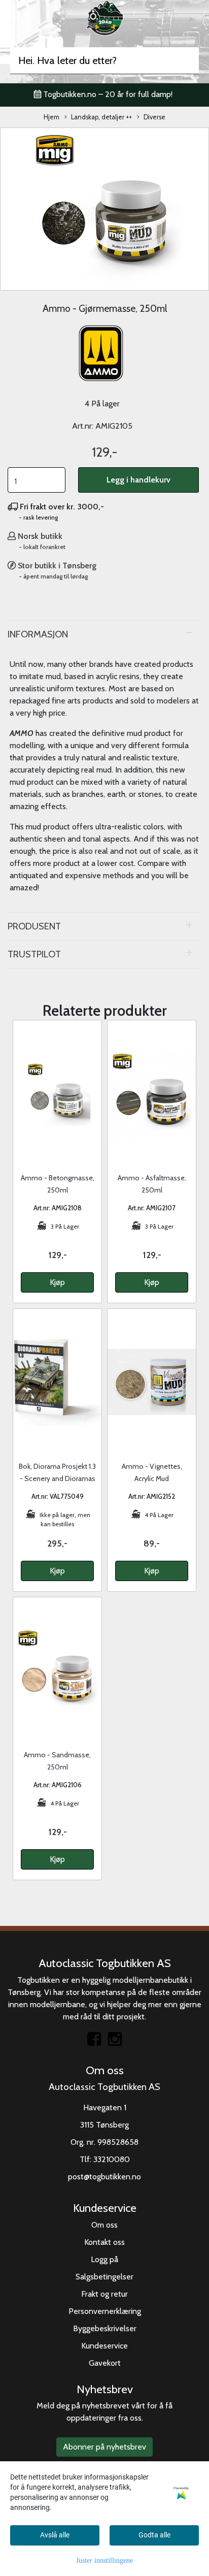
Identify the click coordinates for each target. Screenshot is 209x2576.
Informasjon (38, 634)
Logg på (104, 2259)
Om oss (104, 2225)
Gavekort (105, 2363)
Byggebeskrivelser (105, 2328)
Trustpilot (34, 954)
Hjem (51, 117)
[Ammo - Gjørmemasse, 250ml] (104, 208)
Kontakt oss (104, 2242)
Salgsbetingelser (104, 2277)
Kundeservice (104, 2346)
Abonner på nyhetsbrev (104, 2447)
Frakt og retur (104, 2294)
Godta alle (154, 2535)
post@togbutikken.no (104, 2177)
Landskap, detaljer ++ (101, 117)
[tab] (104, 634)
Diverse (154, 117)
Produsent (34, 926)
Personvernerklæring (105, 2311)
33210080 (112, 2159)
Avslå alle (55, 2535)
